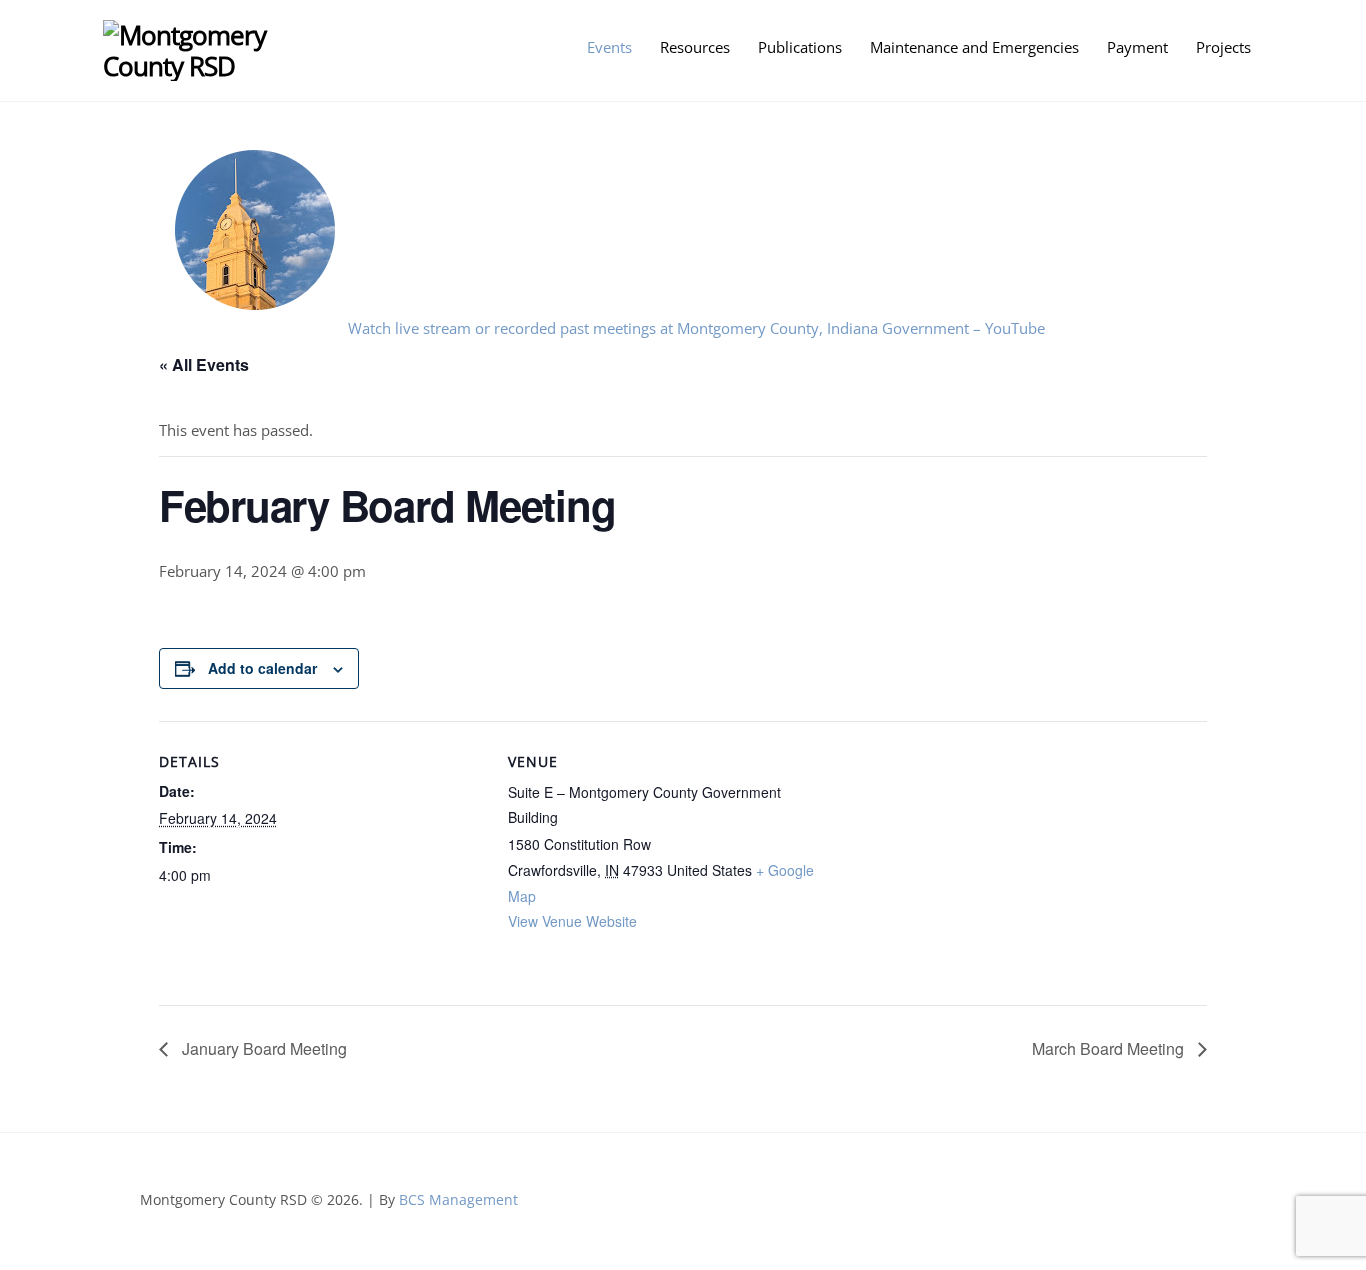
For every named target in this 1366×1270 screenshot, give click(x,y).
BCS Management (458, 1199)
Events (609, 47)
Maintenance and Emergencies (974, 47)
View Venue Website (572, 921)
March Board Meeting (1110, 1048)
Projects (1223, 47)
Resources (695, 47)
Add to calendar (262, 668)
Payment (1137, 47)
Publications (800, 47)
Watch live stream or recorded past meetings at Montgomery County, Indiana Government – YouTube (696, 328)
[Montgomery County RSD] (215, 66)
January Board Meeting (262, 1048)
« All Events (204, 364)
